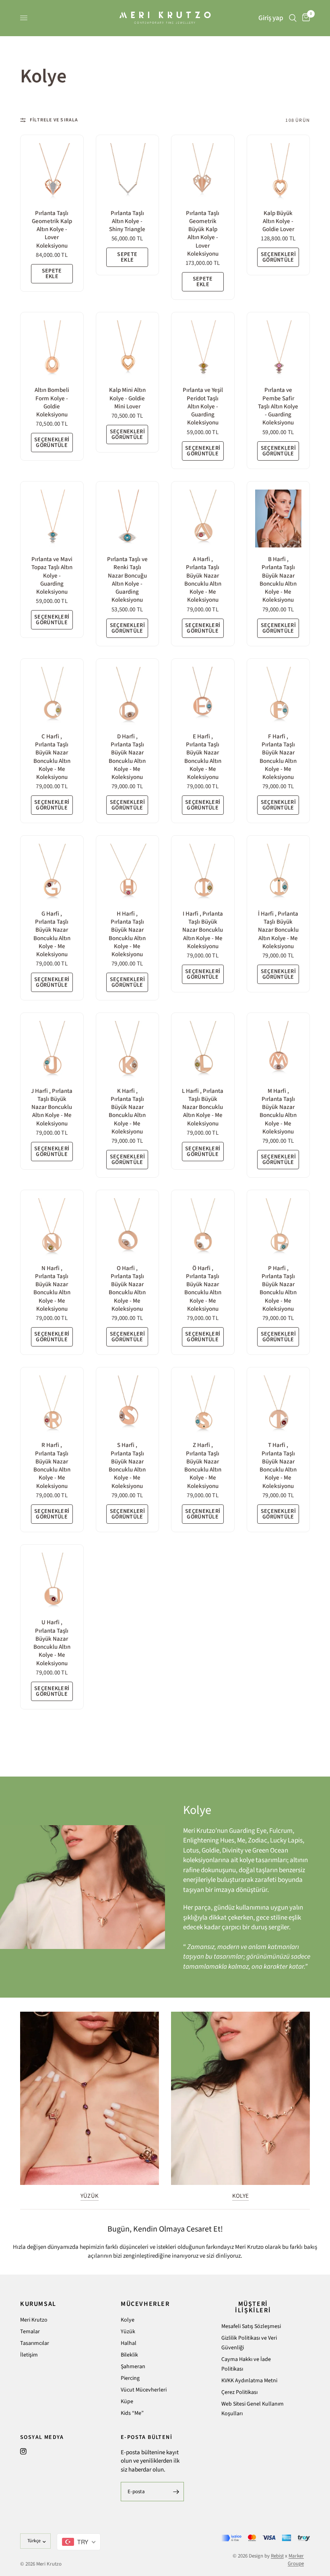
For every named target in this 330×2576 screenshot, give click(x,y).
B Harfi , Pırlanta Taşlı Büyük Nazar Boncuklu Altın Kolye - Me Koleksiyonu (278, 580)
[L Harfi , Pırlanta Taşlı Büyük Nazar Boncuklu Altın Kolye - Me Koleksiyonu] (203, 1050)
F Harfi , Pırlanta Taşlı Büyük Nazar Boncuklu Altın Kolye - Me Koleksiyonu (278, 757)
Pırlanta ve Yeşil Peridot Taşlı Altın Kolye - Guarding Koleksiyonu (203, 407)
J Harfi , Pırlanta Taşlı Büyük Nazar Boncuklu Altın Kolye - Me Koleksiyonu (52, 1108)
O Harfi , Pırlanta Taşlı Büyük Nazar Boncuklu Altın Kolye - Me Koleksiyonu (127, 1289)
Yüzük (128, 2332)
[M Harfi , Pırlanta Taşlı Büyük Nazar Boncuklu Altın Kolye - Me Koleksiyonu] (278, 1050)
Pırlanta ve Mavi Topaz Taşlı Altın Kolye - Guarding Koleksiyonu (52, 576)
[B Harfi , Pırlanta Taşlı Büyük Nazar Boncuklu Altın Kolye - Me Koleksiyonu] (278, 518)
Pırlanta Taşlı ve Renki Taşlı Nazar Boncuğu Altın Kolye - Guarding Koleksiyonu (127, 580)
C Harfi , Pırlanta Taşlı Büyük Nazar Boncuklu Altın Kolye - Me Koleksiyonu (52, 757)
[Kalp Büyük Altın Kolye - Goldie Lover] (278, 172)
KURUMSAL (38, 2304)
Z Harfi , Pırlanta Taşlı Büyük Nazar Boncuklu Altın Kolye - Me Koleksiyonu (203, 1466)
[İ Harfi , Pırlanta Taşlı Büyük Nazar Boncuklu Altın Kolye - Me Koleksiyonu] (278, 873)
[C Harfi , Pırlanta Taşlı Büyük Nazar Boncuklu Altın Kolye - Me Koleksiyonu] (52, 696)
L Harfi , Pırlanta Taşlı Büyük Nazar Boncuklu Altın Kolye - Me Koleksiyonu (203, 1108)
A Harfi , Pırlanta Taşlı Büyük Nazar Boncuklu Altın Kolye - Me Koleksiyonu (203, 580)
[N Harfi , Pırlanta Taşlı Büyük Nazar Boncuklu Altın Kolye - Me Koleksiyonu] (52, 1227)
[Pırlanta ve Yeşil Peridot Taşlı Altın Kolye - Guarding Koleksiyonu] (203, 349)
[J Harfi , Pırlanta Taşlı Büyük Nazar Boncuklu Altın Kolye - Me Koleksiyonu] (52, 1050)
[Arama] (293, 18)
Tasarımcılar (35, 2343)
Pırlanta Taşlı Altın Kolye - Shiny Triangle (127, 222)
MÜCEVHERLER (145, 2304)
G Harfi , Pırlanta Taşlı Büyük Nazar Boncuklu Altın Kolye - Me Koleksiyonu (52, 934)
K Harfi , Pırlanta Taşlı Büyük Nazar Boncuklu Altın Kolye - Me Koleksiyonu (127, 1112)
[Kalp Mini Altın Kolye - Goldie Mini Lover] (128, 349)
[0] (305, 18)
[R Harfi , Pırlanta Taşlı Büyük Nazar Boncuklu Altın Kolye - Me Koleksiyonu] (52, 1404)
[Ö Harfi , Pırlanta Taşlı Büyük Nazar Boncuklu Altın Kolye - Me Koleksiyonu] (203, 1227)
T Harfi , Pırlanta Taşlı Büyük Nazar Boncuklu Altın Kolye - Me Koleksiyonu (278, 1466)
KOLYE (241, 2196)
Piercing (130, 2378)
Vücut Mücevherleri (144, 2390)
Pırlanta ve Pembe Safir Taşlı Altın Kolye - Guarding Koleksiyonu (278, 407)
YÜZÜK (90, 2196)
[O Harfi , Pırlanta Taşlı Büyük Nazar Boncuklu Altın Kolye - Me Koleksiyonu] (128, 1227)
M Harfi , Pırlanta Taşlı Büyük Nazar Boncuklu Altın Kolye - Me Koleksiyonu (278, 1112)
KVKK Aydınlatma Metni (249, 2381)
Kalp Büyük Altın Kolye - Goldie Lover (278, 222)
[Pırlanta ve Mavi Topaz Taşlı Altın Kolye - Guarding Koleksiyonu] (52, 518)
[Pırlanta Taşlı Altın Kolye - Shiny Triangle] (128, 172)
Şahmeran (133, 2367)
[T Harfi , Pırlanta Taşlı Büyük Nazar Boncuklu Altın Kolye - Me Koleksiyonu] (278, 1404)
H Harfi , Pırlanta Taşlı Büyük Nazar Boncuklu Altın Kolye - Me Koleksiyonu (127, 934)
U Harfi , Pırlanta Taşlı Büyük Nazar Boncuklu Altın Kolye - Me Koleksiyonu (52, 1643)
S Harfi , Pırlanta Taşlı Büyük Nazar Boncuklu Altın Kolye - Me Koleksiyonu (127, 1466)
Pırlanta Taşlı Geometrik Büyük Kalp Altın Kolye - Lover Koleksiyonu (203, 234)
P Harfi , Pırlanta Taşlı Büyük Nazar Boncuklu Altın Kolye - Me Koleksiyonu (278, 1289)
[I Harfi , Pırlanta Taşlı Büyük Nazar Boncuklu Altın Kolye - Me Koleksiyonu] (203, 873)
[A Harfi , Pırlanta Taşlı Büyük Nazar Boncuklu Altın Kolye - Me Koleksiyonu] (203, 518)
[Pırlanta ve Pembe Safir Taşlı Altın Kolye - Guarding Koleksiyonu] (278, 349)
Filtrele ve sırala (54, 120)
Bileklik (129, 2355)
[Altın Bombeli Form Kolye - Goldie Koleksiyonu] (52, 349)
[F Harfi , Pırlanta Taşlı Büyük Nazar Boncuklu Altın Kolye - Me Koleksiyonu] (278, 696)
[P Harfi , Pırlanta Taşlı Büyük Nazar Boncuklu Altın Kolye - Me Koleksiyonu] (278, 1227)
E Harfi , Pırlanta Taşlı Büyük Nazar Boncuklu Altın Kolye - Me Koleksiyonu (203, 757)
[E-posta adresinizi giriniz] (176, 2492)
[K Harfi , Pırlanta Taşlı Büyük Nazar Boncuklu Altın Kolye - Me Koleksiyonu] (128, 1050)
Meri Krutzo (34, 2320)
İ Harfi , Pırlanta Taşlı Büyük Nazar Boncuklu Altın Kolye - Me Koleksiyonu (278, 930)
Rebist (277, 2556)
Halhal (129, 2343)
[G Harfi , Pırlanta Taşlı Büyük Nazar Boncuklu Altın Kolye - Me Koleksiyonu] (52, 873)
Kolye (128, 2320)
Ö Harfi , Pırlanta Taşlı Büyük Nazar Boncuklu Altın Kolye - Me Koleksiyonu (203, 1289)
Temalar (30, 2332)
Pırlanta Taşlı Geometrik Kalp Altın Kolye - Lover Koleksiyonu (52, 230)
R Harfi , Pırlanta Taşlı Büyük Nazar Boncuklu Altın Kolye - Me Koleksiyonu (52, 1466)
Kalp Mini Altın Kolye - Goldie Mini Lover (127, 399)
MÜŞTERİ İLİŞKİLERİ (253, 2307)
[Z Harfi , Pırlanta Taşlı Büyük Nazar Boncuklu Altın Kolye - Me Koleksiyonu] (203, 1404)
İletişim (29, 2355)
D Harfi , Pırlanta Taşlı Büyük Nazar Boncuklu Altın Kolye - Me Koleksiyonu (127, 757)
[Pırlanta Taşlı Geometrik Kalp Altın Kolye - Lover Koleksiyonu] (52, 172)
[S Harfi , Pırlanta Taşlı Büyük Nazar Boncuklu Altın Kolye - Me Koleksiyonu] (128, 1404)
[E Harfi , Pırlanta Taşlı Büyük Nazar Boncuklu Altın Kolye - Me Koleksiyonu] (203, 696)
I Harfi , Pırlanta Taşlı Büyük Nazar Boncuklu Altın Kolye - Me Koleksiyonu (203, 930)
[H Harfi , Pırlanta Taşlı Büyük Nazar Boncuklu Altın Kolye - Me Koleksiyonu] (128, 873)
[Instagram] (23, 2451)
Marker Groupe (296, 2560)
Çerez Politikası (239, 2392)
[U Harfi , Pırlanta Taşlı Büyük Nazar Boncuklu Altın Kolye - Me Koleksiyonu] (52, 1582)
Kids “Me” (132, 2413)
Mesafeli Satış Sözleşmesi (251, 2326)
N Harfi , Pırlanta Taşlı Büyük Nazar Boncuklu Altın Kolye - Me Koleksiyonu (52, 1289)
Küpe (127, 2402)
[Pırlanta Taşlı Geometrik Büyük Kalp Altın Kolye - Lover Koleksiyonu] (203, 172)
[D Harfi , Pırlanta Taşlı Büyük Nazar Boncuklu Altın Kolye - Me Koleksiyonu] (128, 696)
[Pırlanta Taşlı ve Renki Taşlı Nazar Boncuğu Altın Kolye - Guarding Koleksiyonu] (128, 518)
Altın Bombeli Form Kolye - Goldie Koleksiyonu (52, 403)
